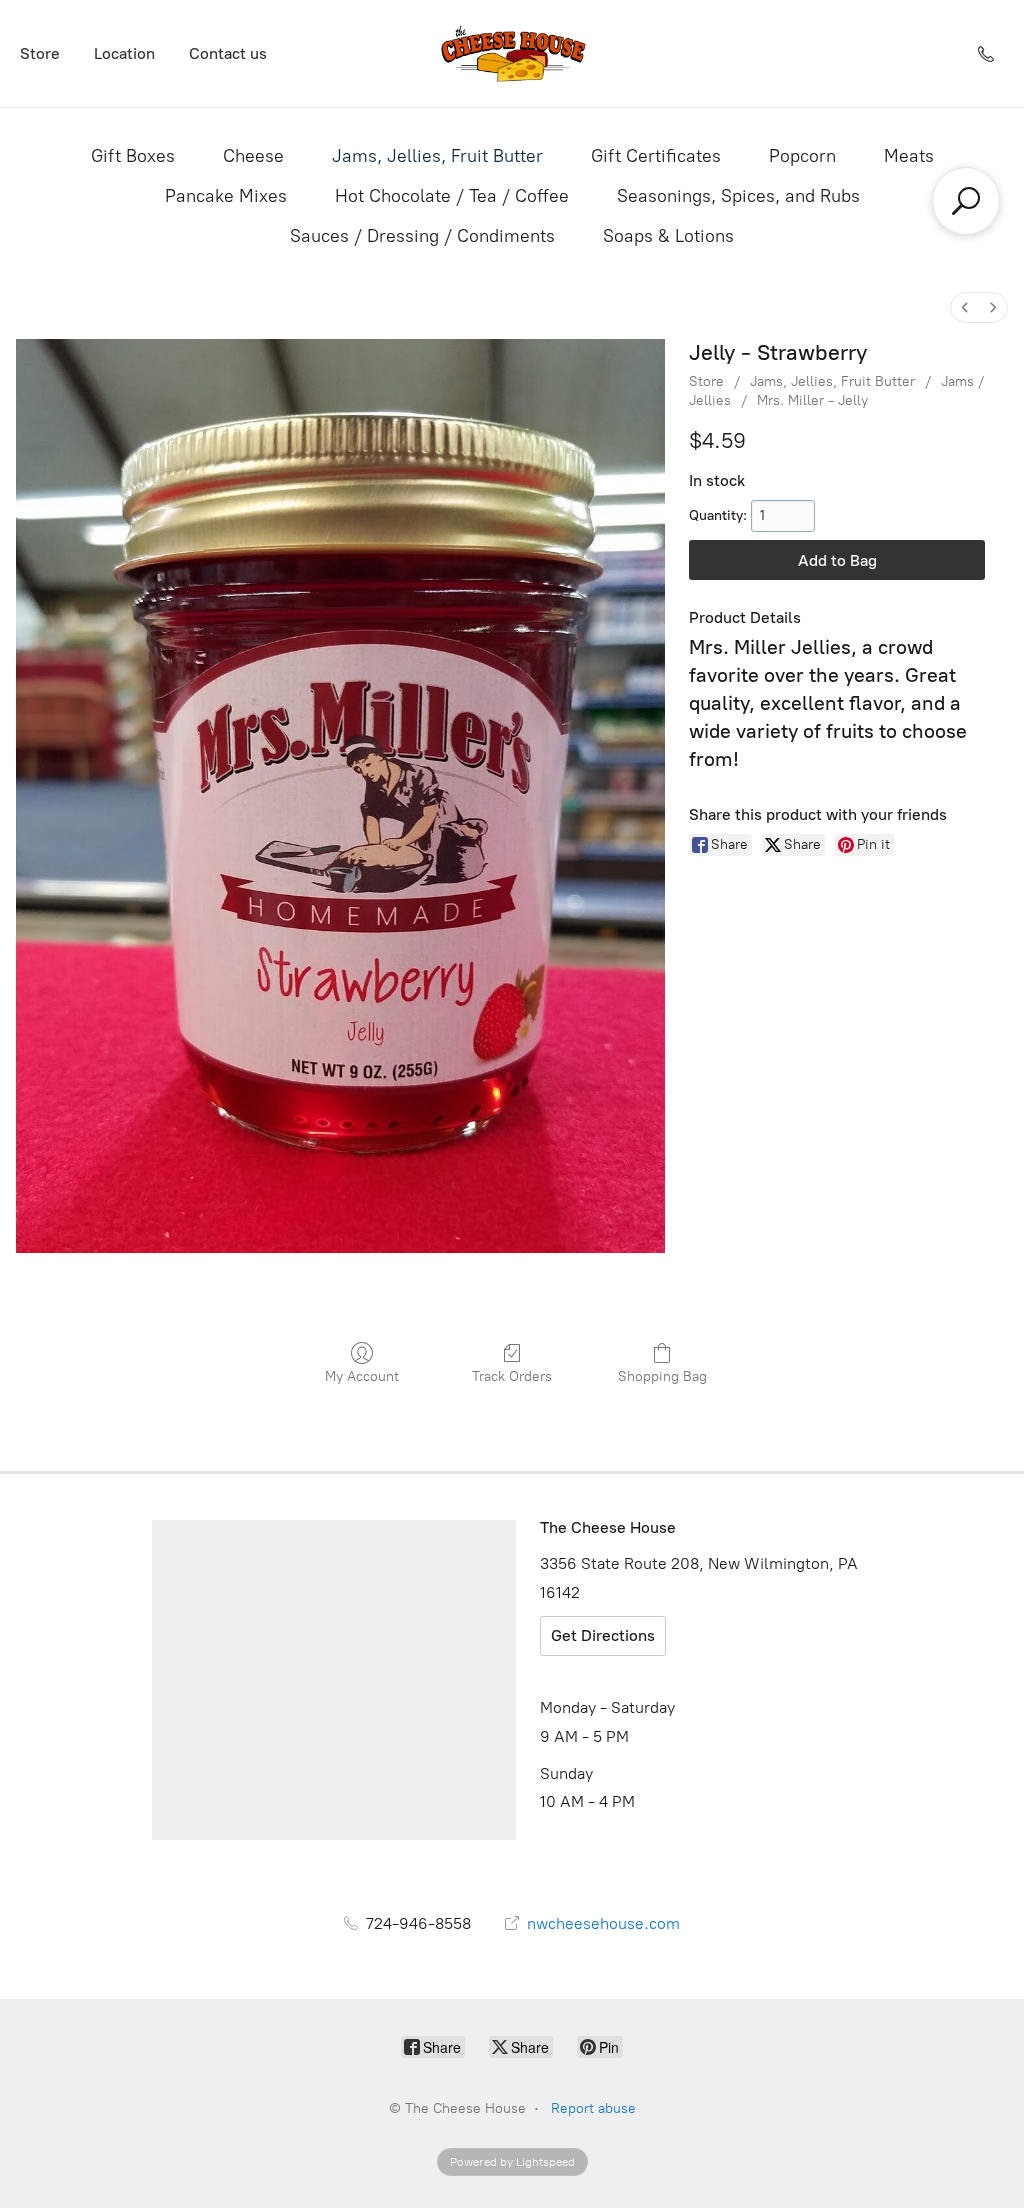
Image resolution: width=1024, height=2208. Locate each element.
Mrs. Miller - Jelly (812, 400)
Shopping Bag (662, 1376)
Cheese (253, 156)
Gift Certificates (656, 156)
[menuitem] (965, 307)
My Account (362, 1376)
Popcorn (802, 156)
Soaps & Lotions (668, 236)
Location (124, 53)
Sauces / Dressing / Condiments (422, 236)
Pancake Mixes (226, 196)
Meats (909, 156)
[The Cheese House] (512, 53)
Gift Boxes (133, 156)
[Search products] (966, 201)
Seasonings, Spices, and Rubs (738, 196)
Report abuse (593, 2108)
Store (40, 53)
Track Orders (512, 1376)
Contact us (228, 53)
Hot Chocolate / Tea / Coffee (452, 196)
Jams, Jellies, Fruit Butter (437, 156)
